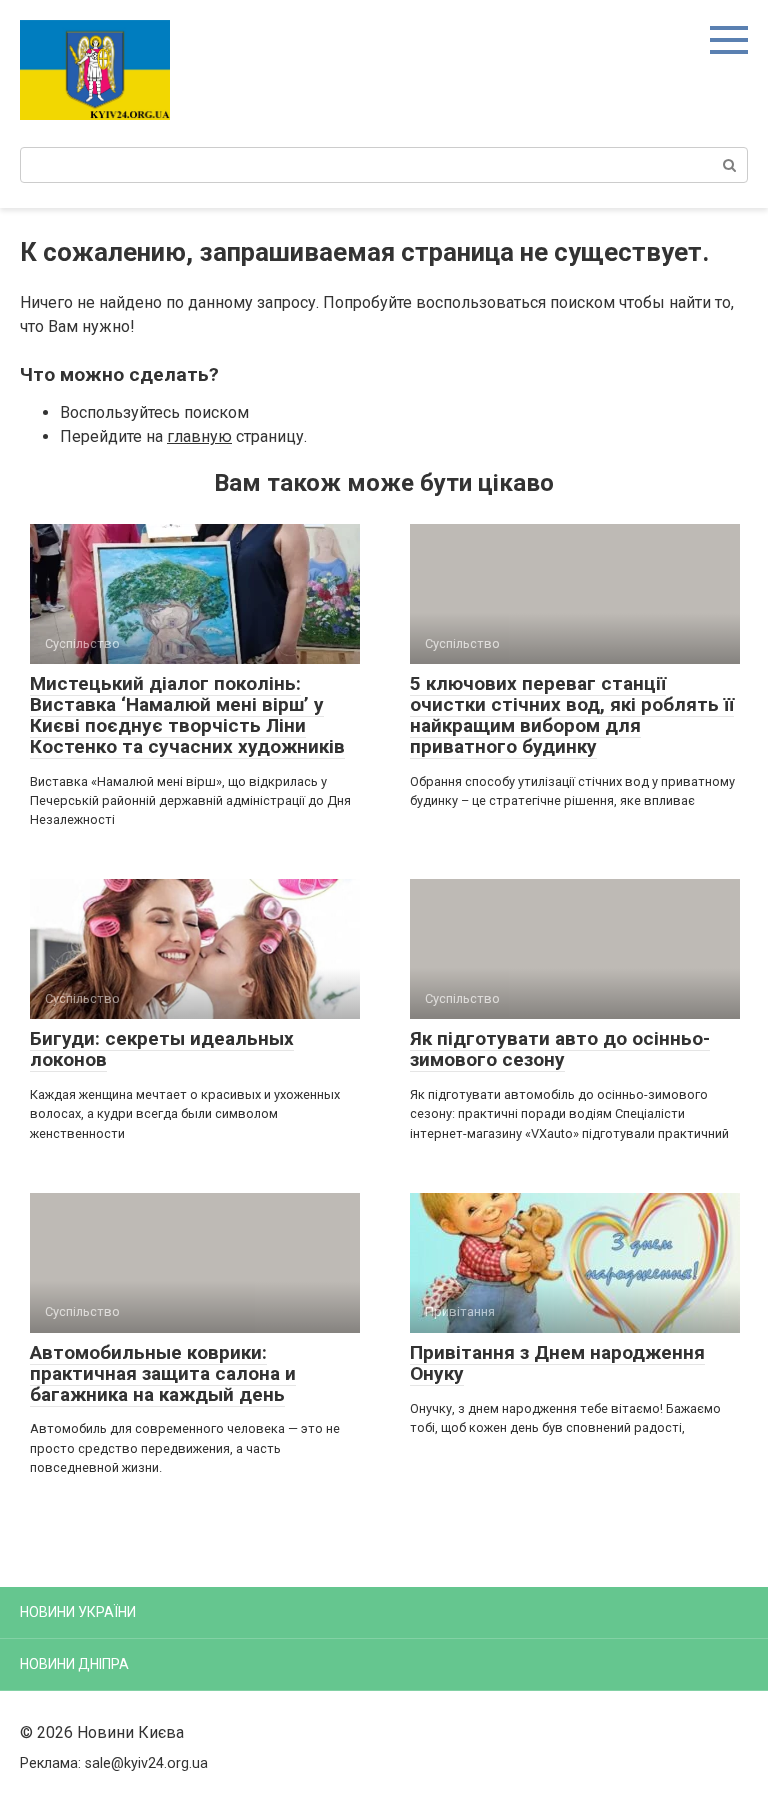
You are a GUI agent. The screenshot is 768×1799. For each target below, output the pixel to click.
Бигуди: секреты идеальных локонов (162, 1049)
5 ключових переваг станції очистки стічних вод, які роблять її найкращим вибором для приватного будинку (572, 715)
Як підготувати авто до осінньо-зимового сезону (560, 1049)
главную (199, 436)
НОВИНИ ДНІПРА (74, 1664)
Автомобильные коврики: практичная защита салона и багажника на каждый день (163, 1373)
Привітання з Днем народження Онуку (557, 1363)
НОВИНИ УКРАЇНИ (78, 1612)
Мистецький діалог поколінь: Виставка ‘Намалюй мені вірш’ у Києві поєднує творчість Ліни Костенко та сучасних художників (187, 715)
